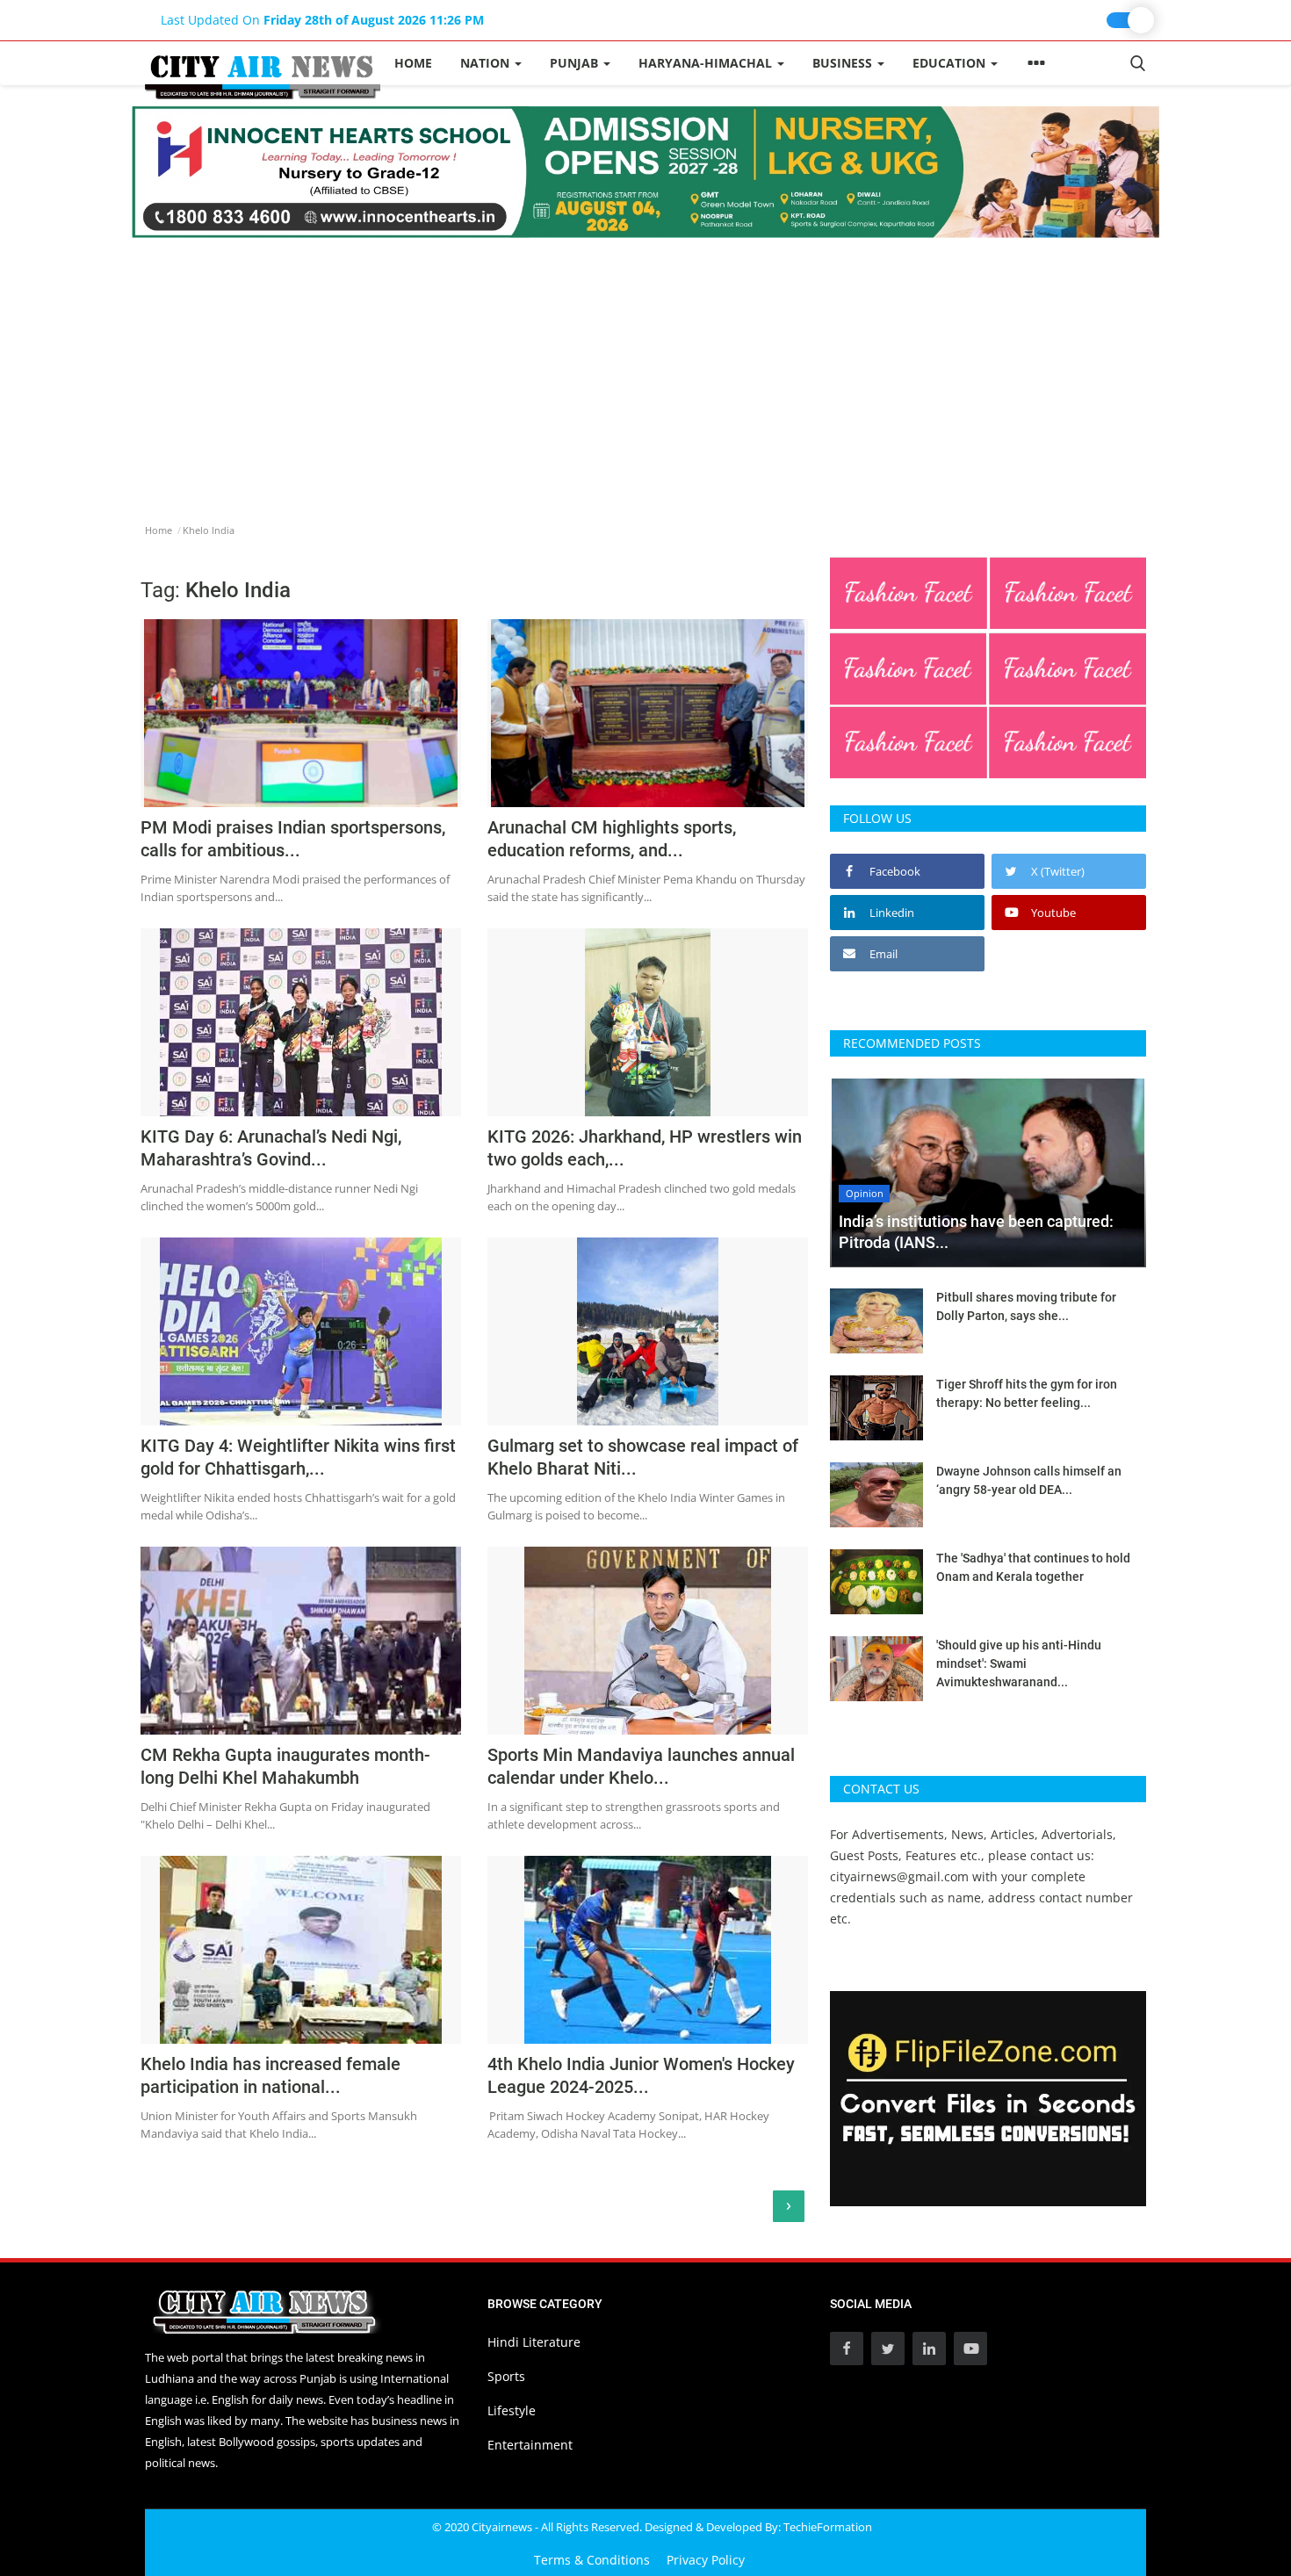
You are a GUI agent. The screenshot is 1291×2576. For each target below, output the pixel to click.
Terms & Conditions (592, 2560)
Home (413, 63)
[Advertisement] (645, 370)
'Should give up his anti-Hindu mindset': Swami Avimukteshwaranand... (1019, 1663)
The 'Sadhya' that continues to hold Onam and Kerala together (1033, 1567)
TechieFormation (828, 2527)
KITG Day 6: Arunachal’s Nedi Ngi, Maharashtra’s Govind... (271, 1148)
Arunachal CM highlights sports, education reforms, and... (612, 839)
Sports (506, 2376)
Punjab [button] (576, 63)
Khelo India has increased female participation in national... (270, 2075)
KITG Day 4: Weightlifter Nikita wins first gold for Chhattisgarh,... (298, 1457)
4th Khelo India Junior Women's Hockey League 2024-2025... (641, 2075)
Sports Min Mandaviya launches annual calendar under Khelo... (641, 1766)
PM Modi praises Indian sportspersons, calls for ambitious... (293, 839)
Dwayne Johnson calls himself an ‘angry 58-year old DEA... (1029, 1480)
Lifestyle (512, 2410)
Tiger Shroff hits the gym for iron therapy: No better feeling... (1027, 1393)
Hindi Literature (534, 2342)
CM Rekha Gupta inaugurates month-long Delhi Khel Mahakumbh (285, 1766)
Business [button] (844, 63)
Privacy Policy (706, 2560)
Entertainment (530, 2445)
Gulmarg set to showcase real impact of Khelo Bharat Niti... (643, 1457)
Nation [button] (487, 63)
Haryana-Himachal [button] (707, 63)
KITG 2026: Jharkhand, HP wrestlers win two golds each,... (645, 1148)
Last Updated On (322, 20)
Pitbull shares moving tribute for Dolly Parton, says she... (1026, 1306)
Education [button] (951, 63)
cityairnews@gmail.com (899, 1876)
